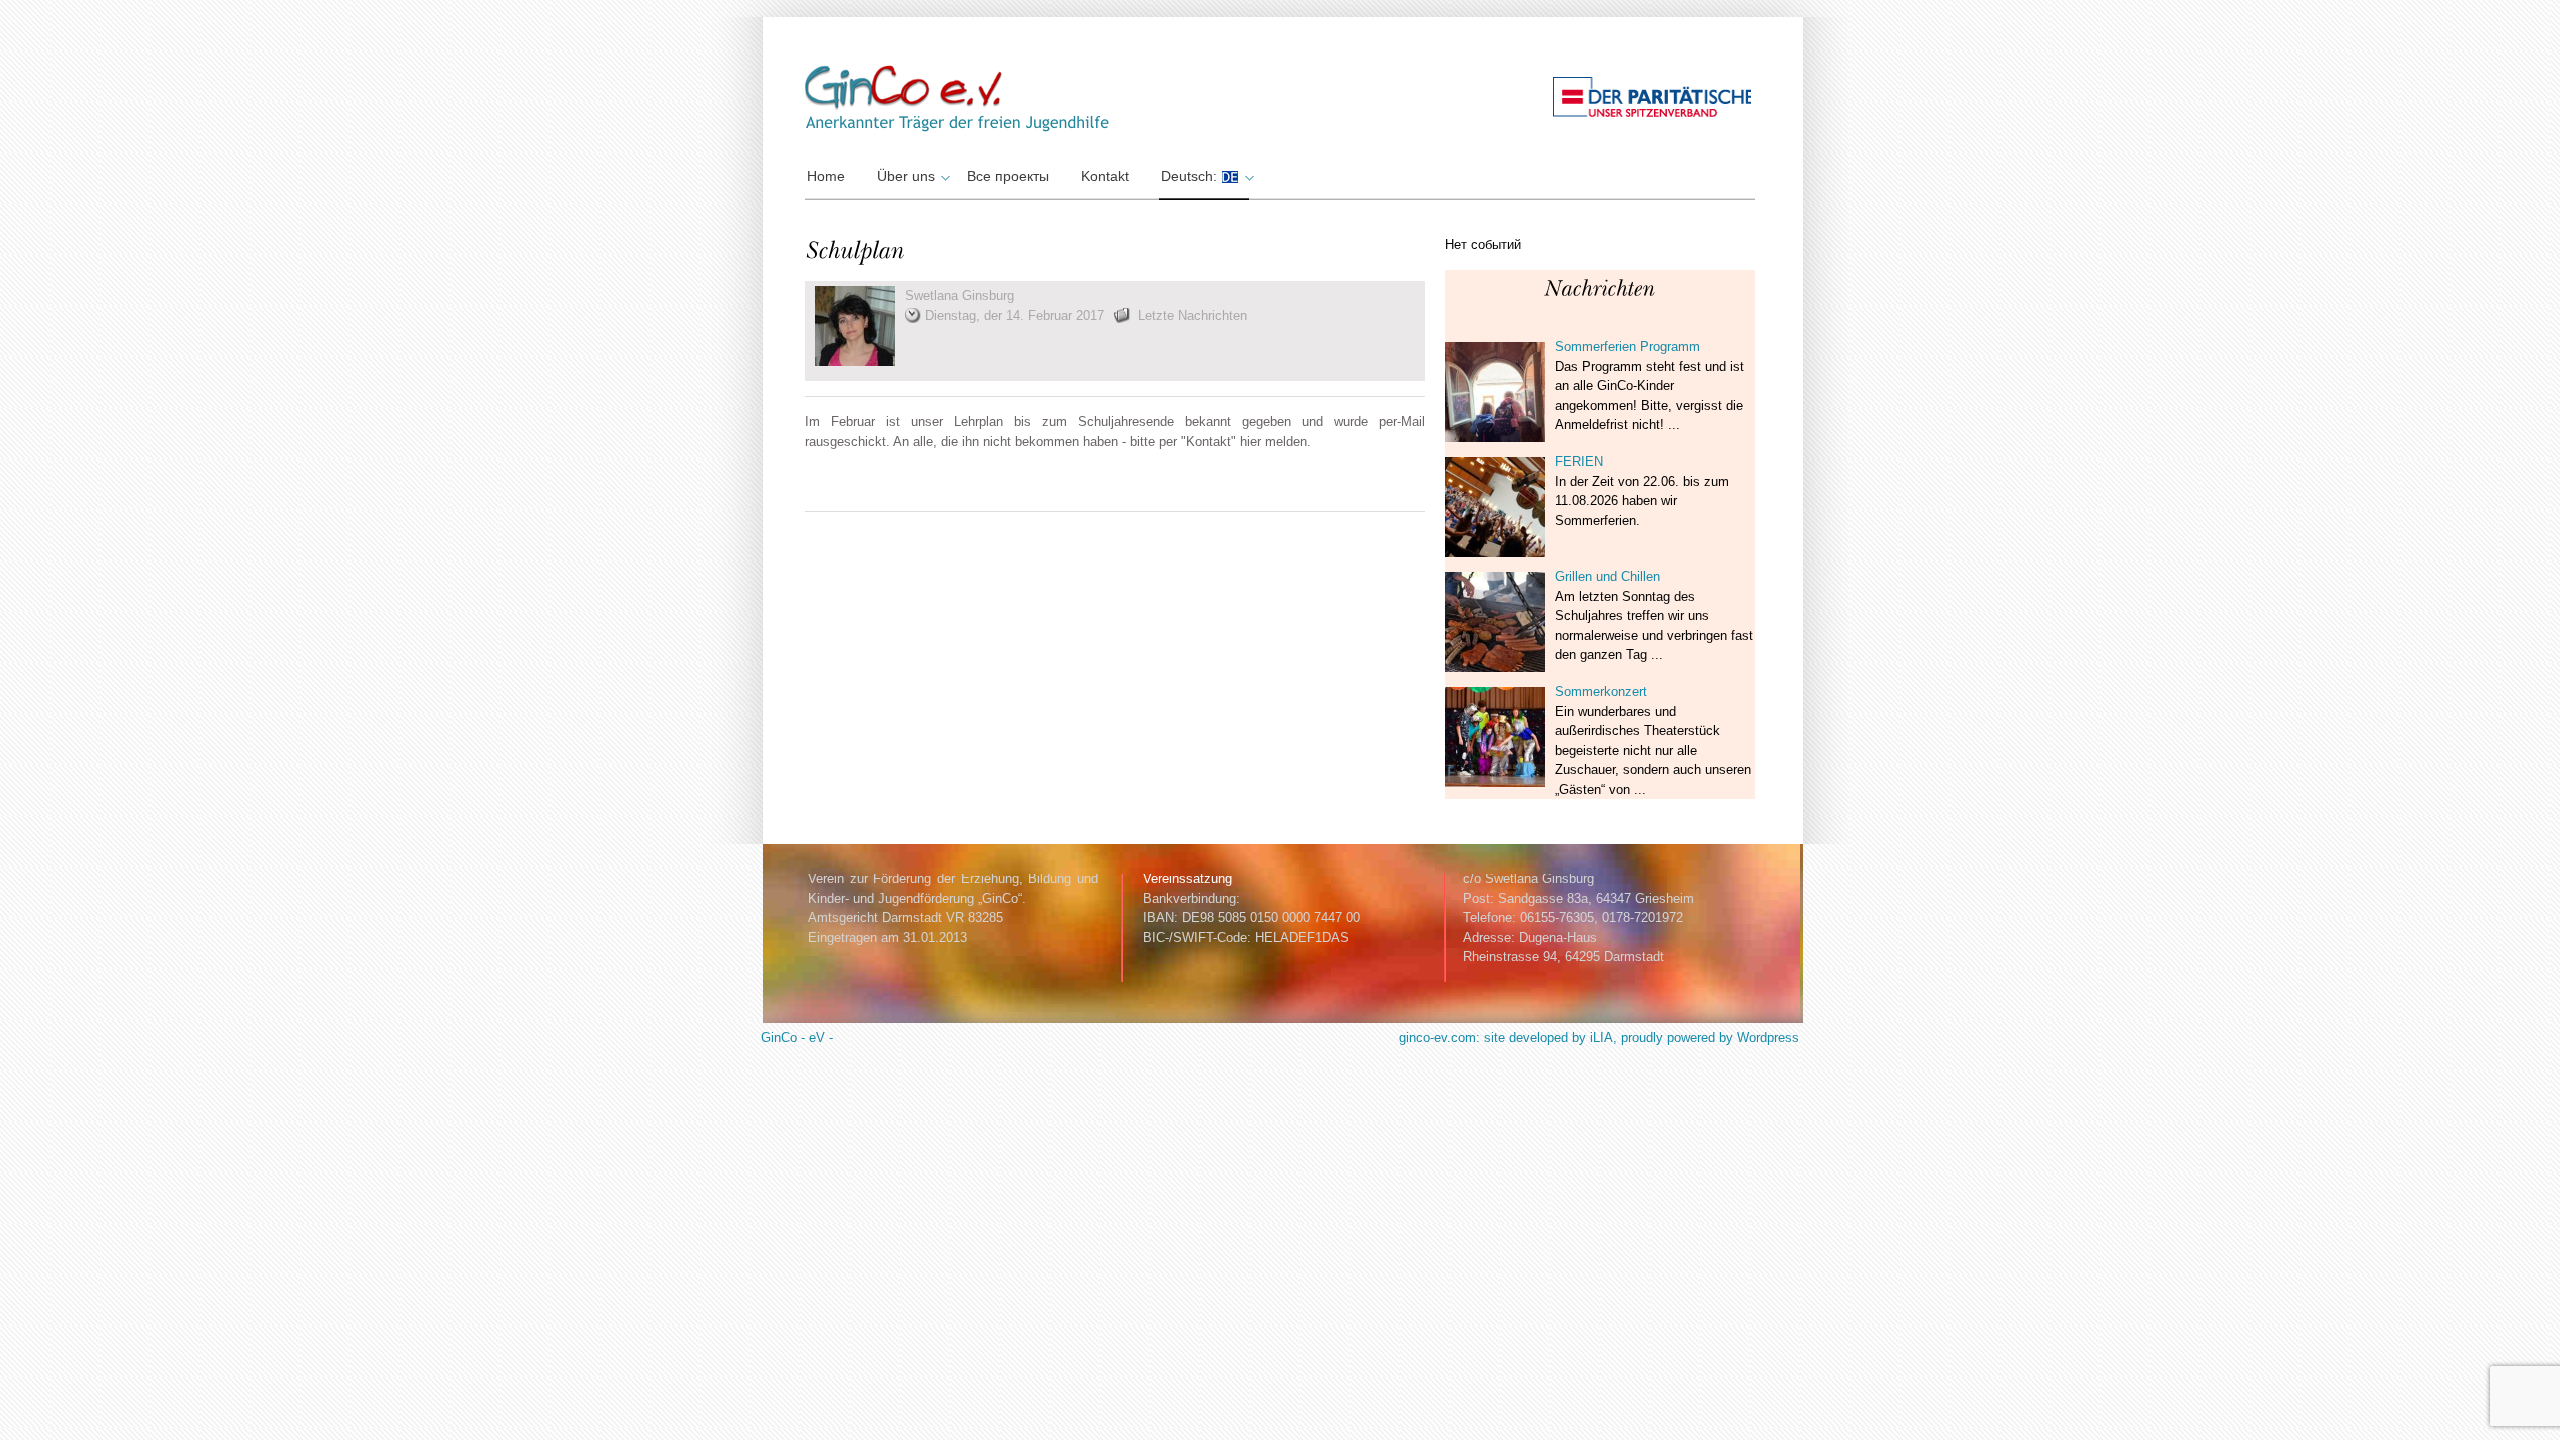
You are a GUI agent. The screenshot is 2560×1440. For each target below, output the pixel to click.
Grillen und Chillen (1607, 576)
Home (826, 176)
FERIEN (1579, 461)
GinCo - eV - (797, 1037)
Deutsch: (1191, 176)
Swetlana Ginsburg (959, 295)
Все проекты (1008, 176)
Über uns (906, 176)
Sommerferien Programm (1627, 346)
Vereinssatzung (1187, 878)
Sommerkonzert (1601, 691)
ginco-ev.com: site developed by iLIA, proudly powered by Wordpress (1599, 1037)
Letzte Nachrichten (1192, 315)
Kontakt (1105, 176)
